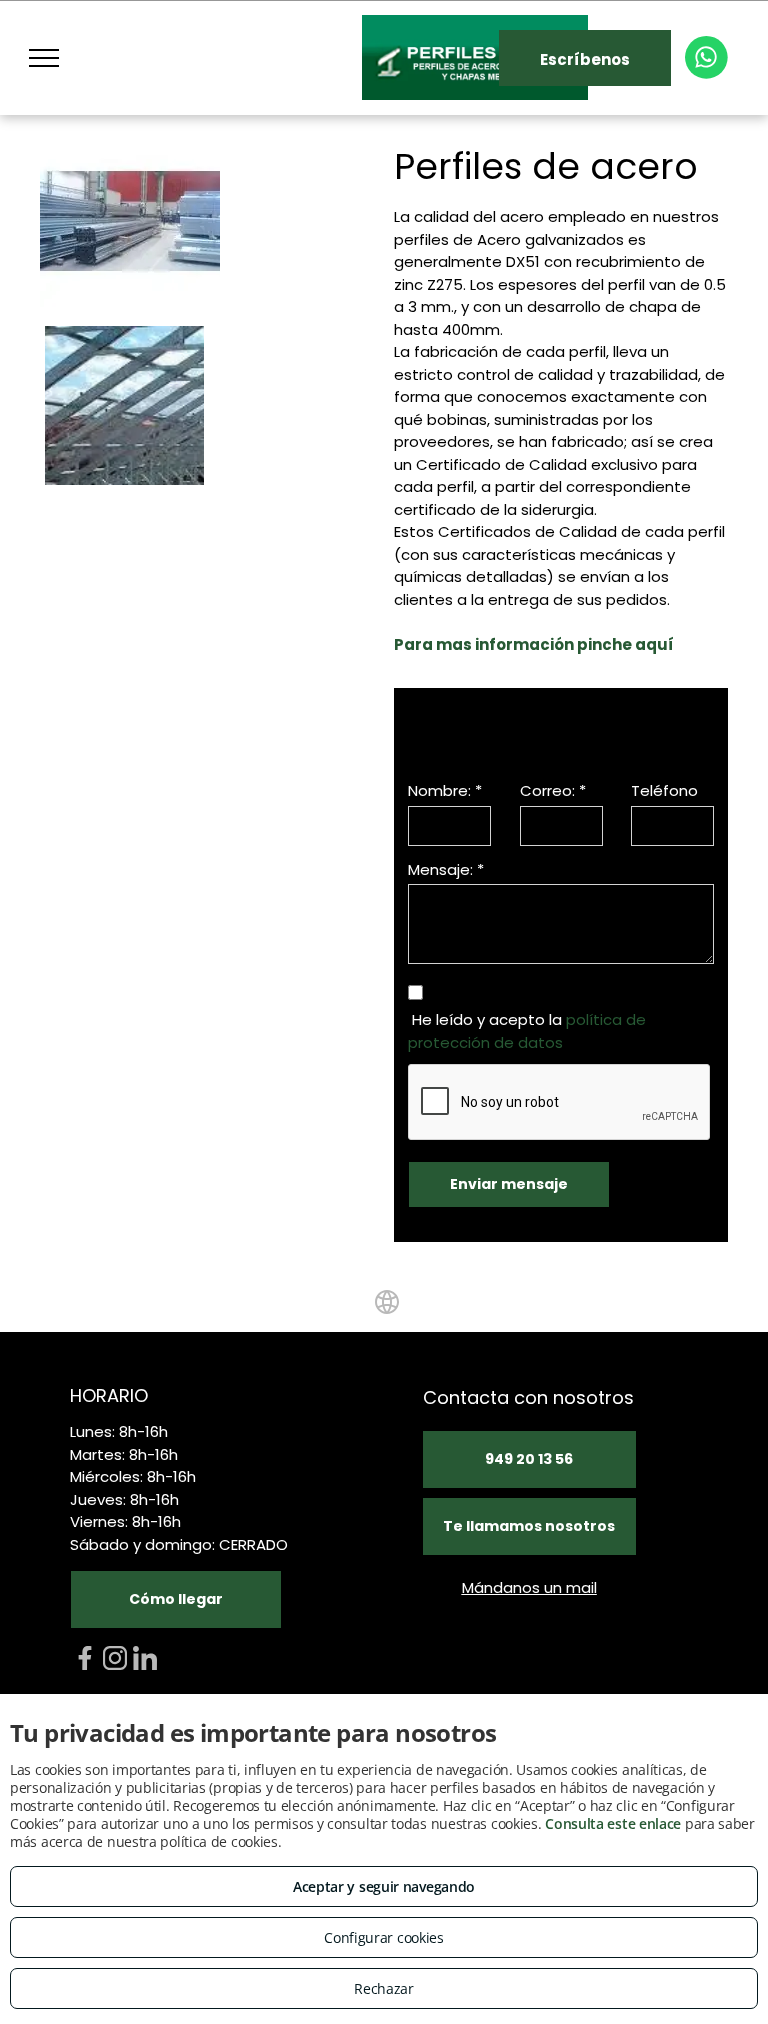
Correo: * (553, 790)
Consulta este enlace (613, 1823)
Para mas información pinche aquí (534, 644)
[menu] (44, 58)
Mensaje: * (446, 869)
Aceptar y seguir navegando (384, 1886)
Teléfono (664, 790)
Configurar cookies (384, 1937)
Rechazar (384, 1988)
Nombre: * (445, 790)
